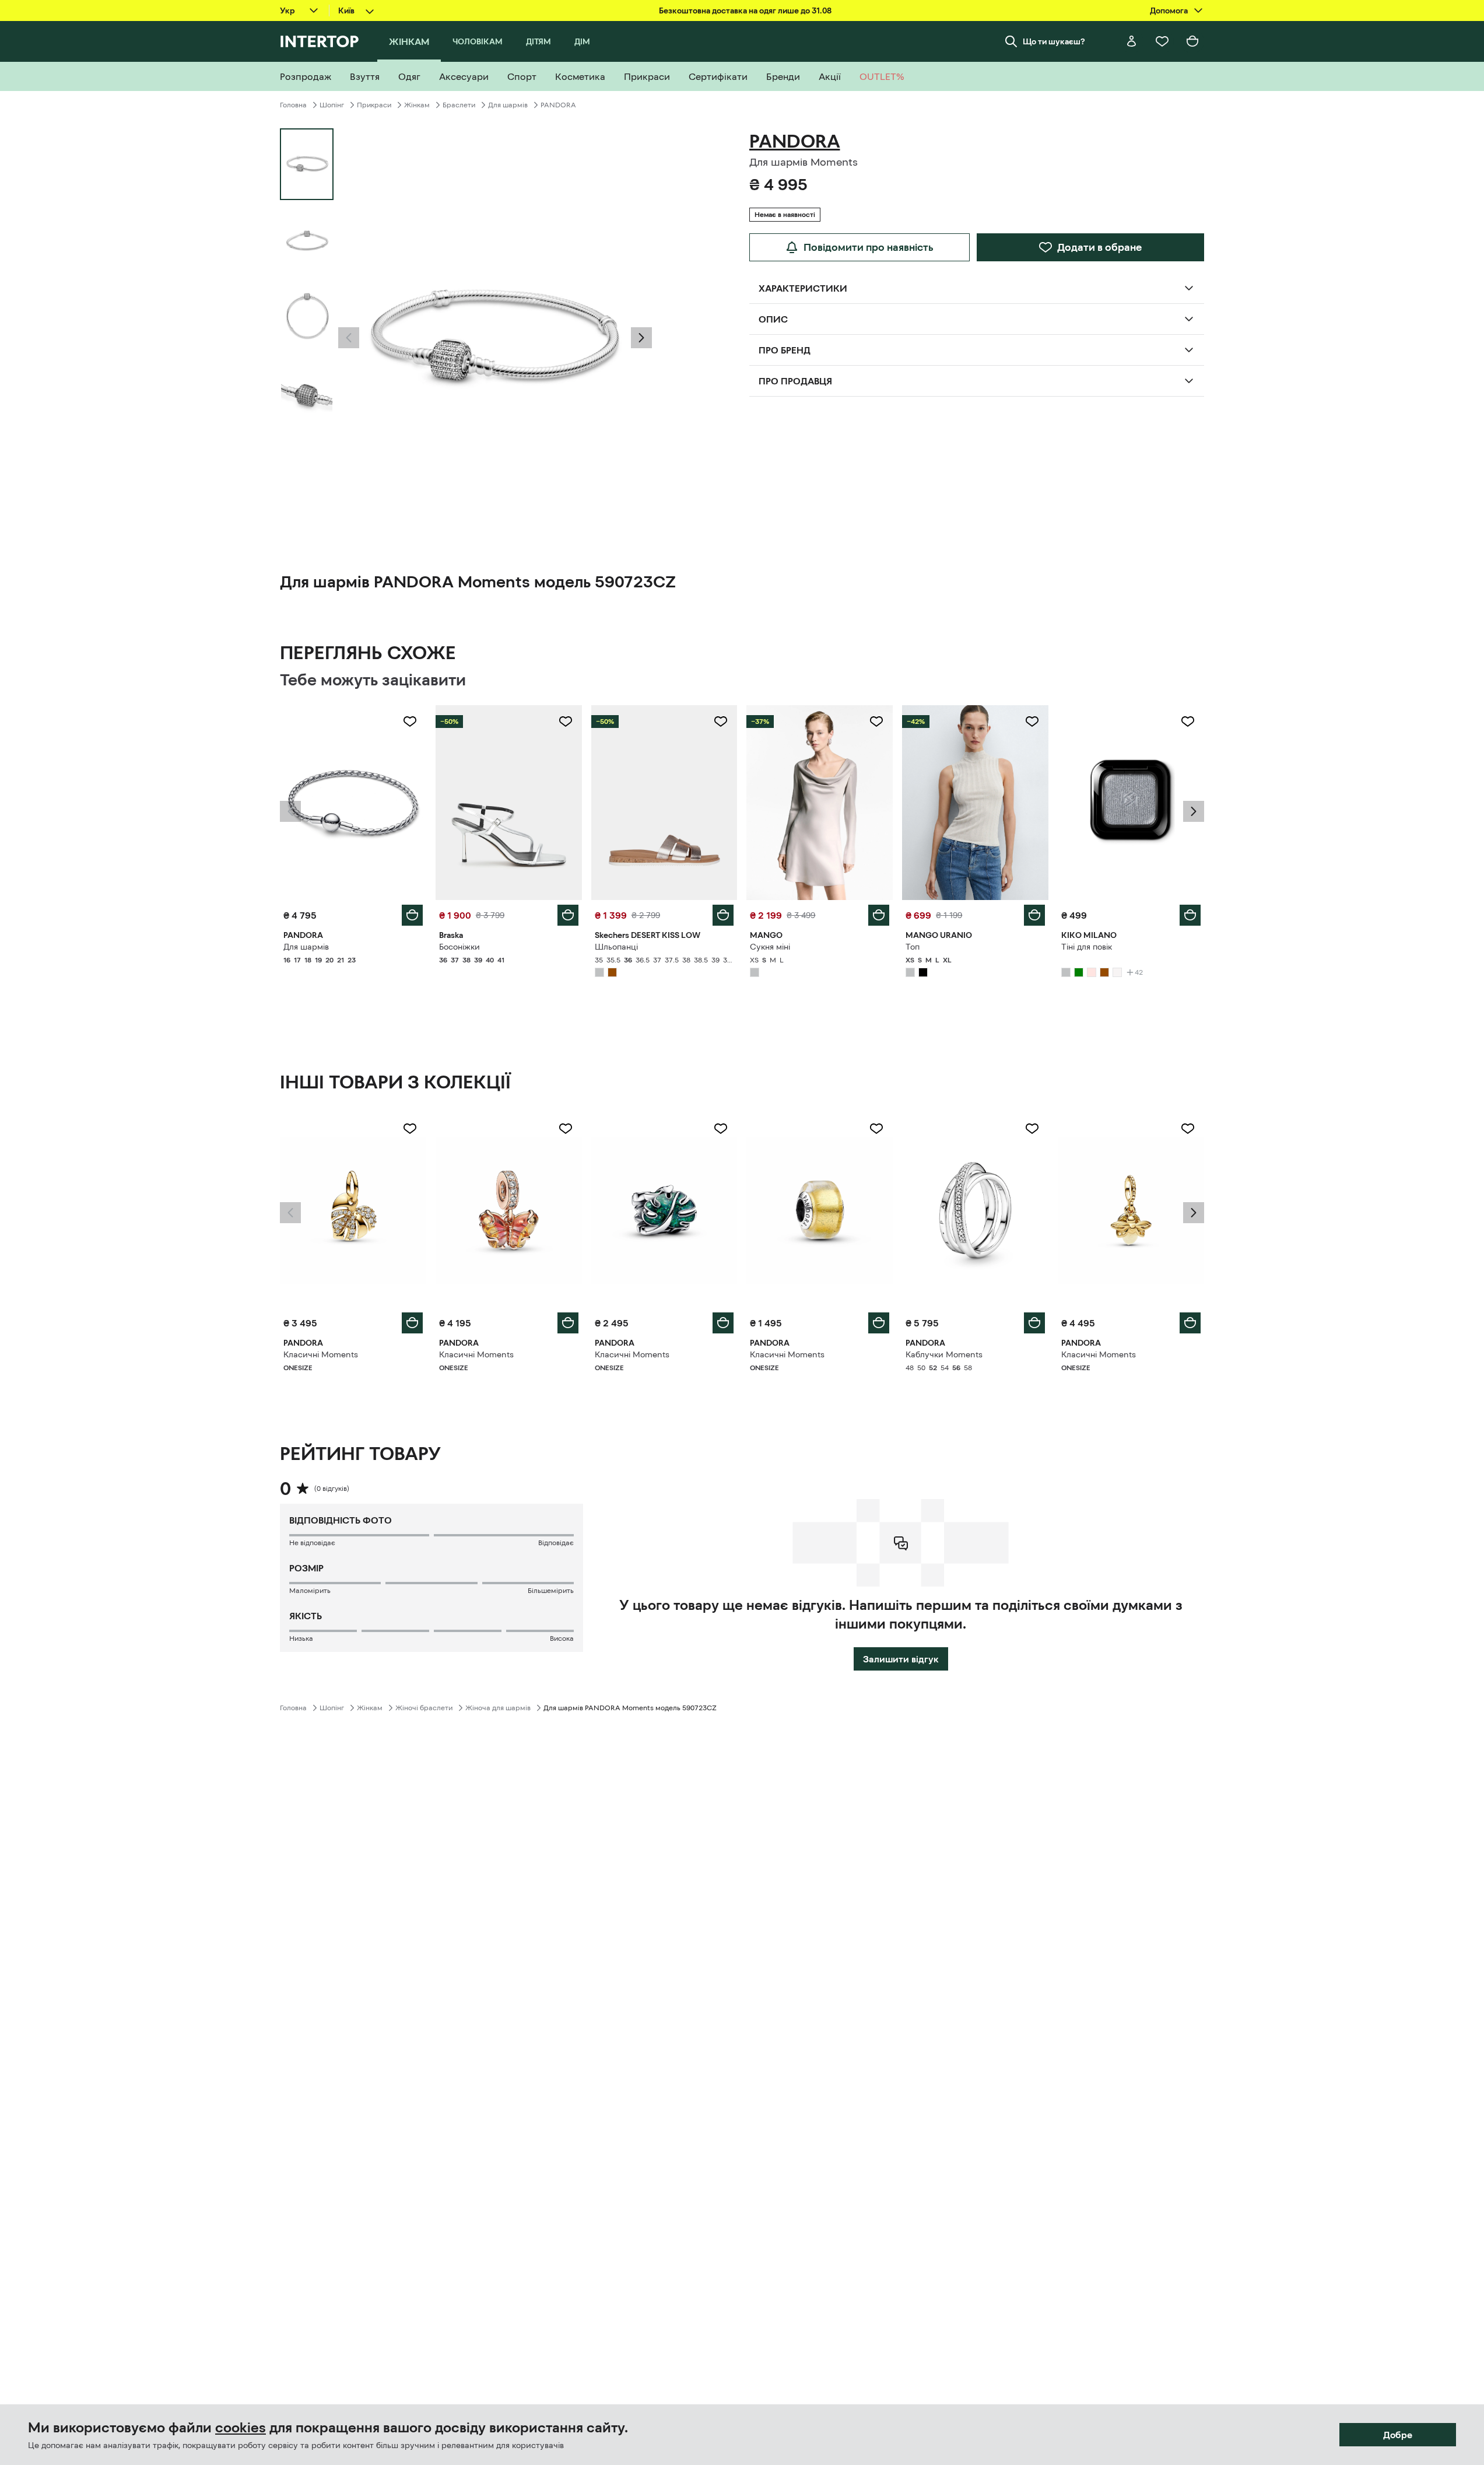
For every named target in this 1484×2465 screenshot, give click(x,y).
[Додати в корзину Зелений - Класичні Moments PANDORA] (723, 1323)
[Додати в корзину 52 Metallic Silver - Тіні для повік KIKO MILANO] (1190, 915)
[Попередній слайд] (349, 338)
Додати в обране (1099, 247)
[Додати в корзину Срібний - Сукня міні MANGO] (879, 915)
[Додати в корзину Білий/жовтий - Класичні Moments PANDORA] (879, 1323)
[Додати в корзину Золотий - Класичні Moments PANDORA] (412, 1323)
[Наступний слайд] (641, 338)
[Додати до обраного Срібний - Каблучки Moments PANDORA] (1032, 1129)
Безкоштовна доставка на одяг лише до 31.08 (745, 10)
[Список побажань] (1162, 41)
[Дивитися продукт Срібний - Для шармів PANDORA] (353, 803)
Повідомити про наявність (869, 247)
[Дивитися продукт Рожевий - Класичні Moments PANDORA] (509, 1210)
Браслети (459, 105)
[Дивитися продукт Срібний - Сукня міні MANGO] (820, 803)
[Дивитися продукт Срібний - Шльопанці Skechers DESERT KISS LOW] (664, 803)
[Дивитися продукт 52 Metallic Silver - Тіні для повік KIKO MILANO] (1131, 803)
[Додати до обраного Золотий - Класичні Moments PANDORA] (410, 1129)
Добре (1398, 2435)
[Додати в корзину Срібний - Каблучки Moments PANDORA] (1034, 1323)
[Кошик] (1192, 41)
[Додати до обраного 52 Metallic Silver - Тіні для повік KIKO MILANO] (1188, 722)
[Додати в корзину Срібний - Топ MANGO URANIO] (1034, 915)
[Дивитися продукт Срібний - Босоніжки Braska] (509, 803)
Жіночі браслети (424, 1708)
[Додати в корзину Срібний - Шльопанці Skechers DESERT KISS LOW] (723, 915)
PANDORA (558, 105)
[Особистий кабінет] (1132, 41)
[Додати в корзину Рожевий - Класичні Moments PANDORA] (568, 1323)
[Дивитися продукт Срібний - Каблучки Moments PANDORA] (975, 1210)
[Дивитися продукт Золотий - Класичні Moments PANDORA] (353, 1210)
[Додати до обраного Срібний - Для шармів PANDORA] (410, 722)
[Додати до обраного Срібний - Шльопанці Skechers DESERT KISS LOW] (721, 722)
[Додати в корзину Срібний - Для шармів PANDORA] (412, 915)
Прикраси (374, 105)
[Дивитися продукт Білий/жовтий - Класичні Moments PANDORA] (820, 1210)
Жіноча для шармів (498, 1708)
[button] (349, 338)
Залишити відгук (901, 1659)
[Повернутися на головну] (319, 41)
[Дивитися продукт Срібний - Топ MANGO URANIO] (975, 803)
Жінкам (417, 105)
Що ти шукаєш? (1054, 41)
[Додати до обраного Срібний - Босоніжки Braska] (566, 722)
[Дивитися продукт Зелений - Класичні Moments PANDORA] (664, 1210)
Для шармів (508, 105)
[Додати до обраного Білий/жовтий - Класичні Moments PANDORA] (876, 1129)
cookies (241, 2428)
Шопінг (332, 105)
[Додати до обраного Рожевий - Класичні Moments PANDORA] (566, 1129)
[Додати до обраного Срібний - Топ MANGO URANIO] (1032, 722)
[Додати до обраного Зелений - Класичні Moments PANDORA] (721, 1129)
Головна (293, 105)
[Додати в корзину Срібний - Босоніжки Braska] (568, 915)
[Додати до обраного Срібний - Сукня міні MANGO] (876, 722)
